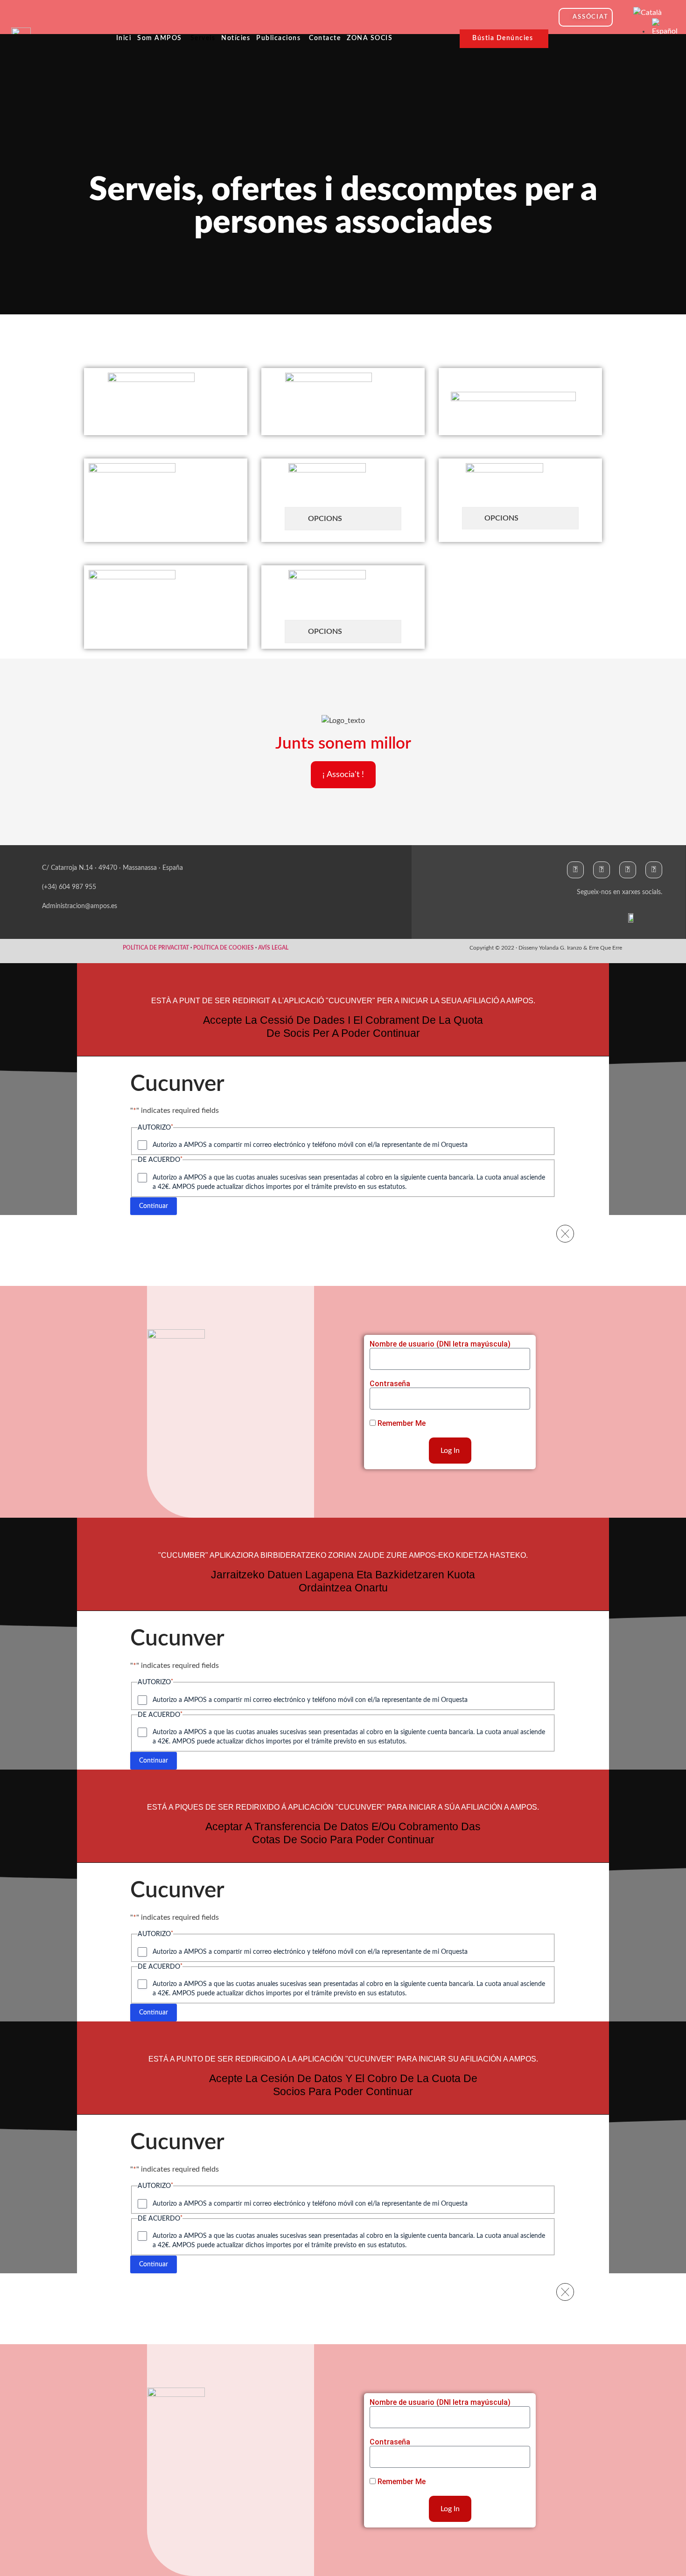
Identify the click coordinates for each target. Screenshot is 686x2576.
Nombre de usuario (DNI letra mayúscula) (440, 1344)
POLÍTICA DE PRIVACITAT (156, 948)
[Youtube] (654, 870)
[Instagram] (628, 870)
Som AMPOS (160, 38)
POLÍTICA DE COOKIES (224, 948)
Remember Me (401, 1423)
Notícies (236, 38)
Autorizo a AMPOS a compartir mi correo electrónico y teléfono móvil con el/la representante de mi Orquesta (310, 1145)
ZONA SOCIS (370, 38)
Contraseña (390, 1384)
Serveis (203, 38)
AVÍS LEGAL (273, 948)
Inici (124, 38)
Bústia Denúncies (503, 38)
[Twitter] (602, 870)
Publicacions (278, 38)
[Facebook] (575, 870)
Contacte (325, 38)
